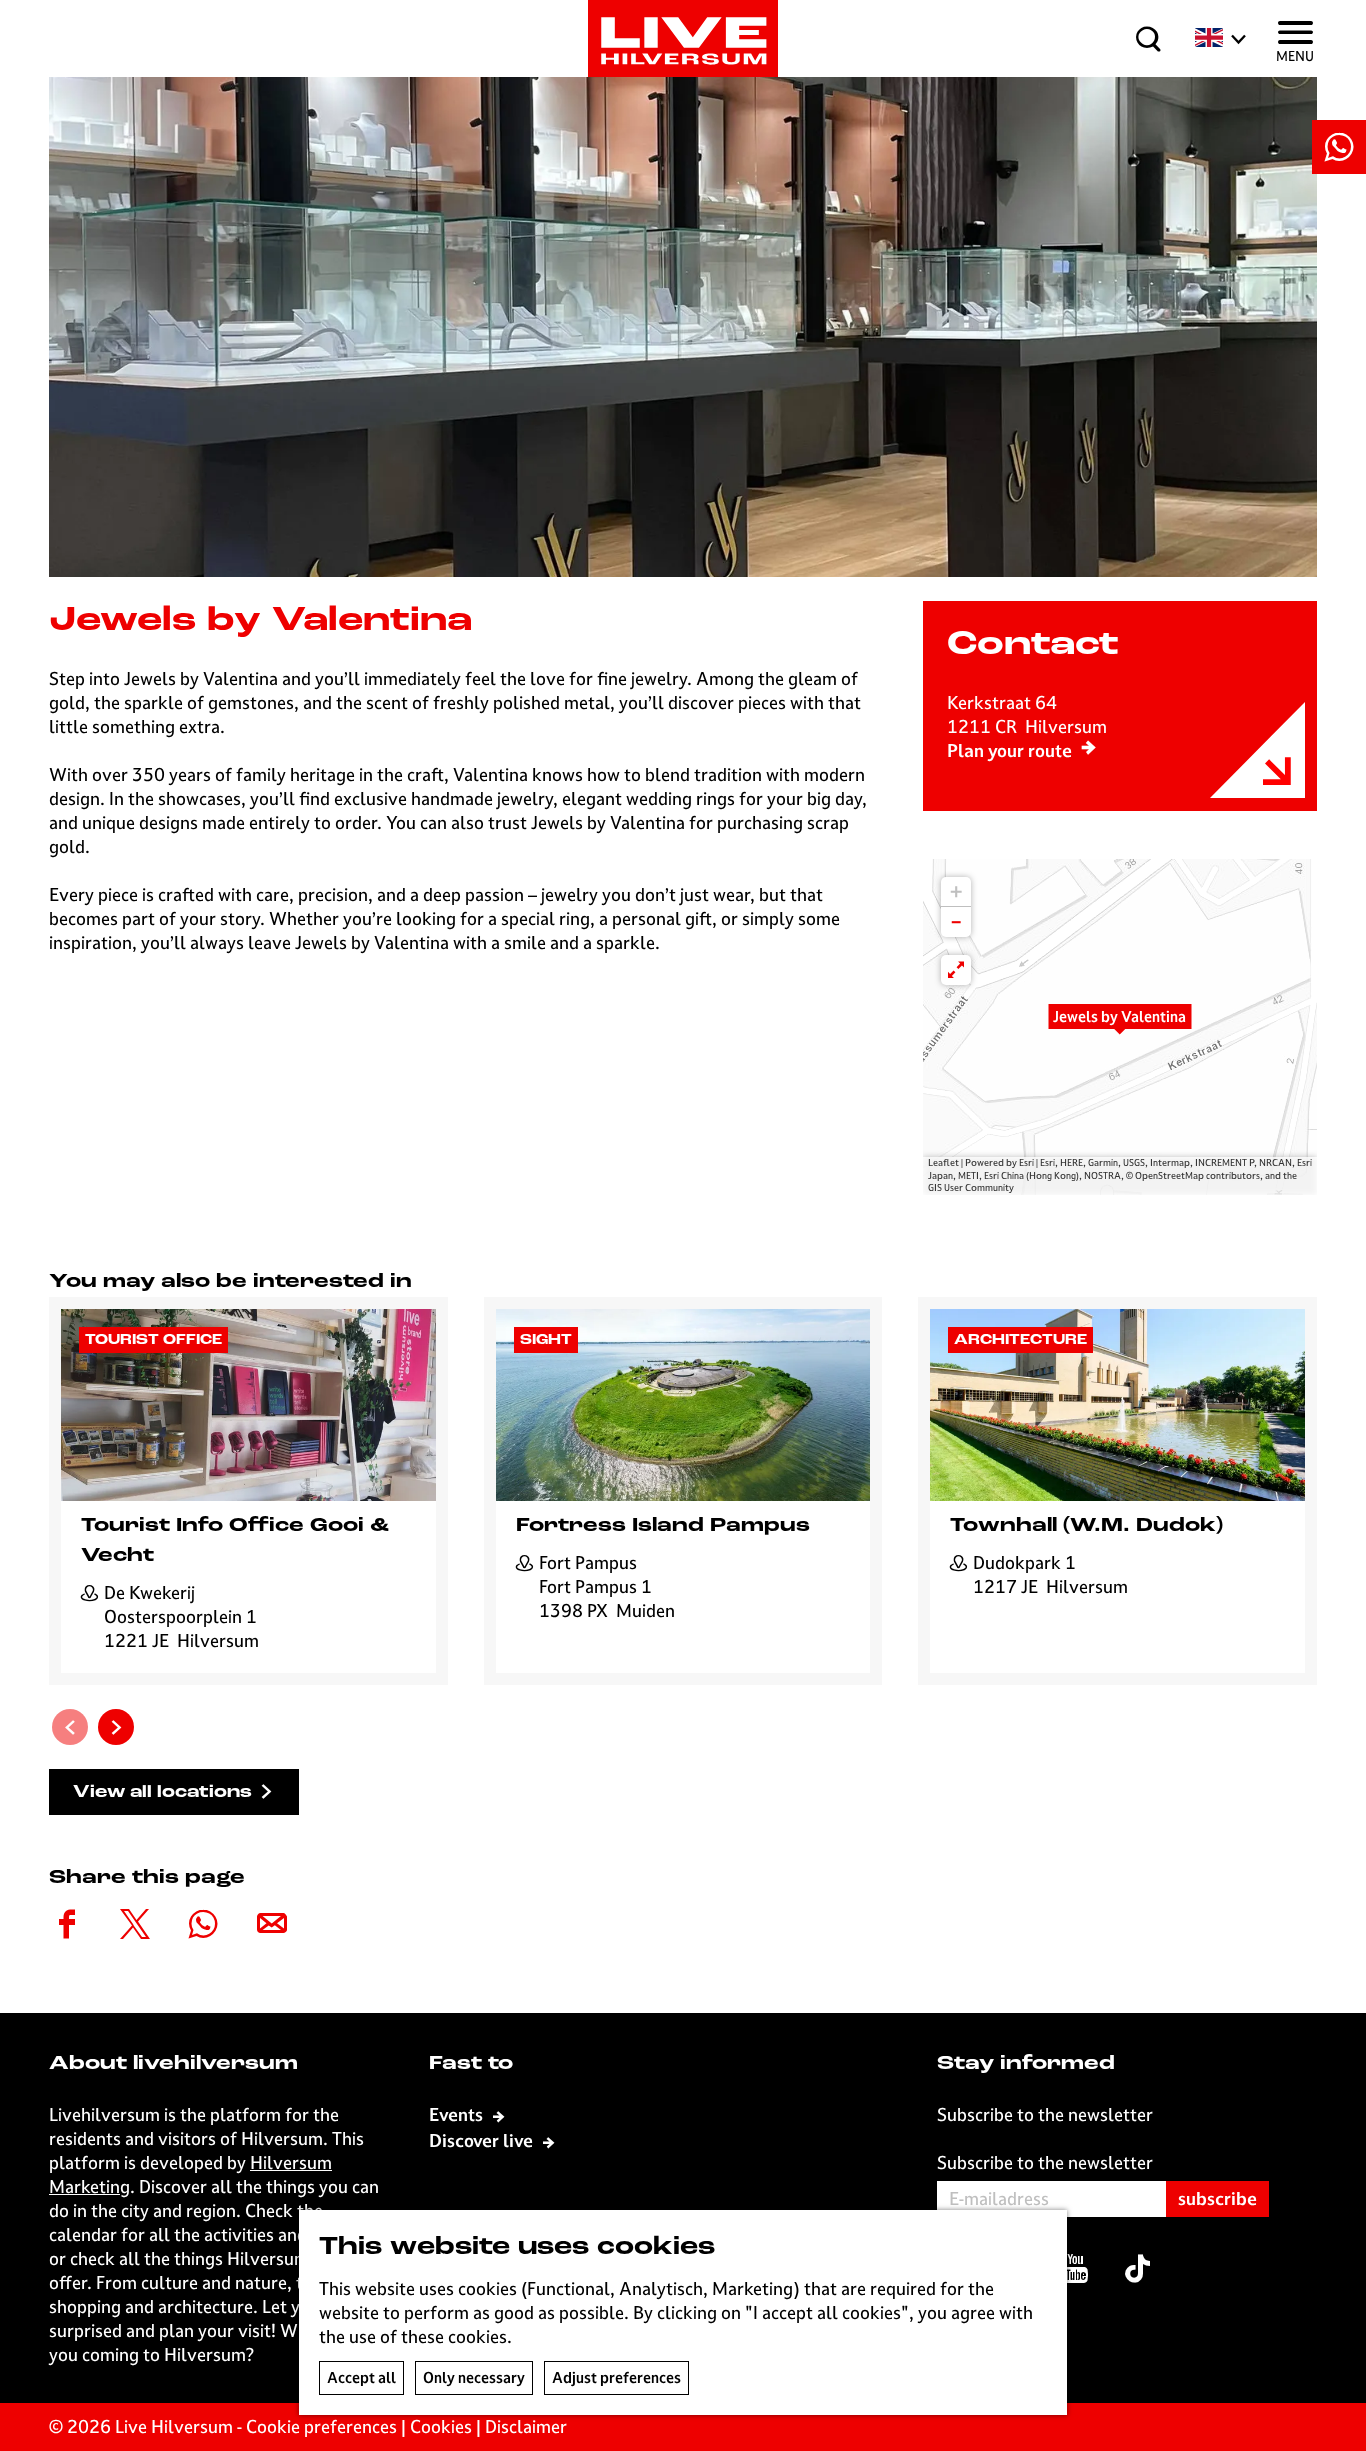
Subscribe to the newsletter (1045, 2162)
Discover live (483, 2140)
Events (458, 2114)
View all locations (162, 1792)
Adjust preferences (616, 2377)
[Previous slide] (70, 1727)
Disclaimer (526, 2426)
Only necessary (474, 2377)
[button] (1120, 1027)
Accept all (361, 2377)
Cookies (441, 2426)
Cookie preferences (321, 2426)
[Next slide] (116, 1727)
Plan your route (1009, 750)
